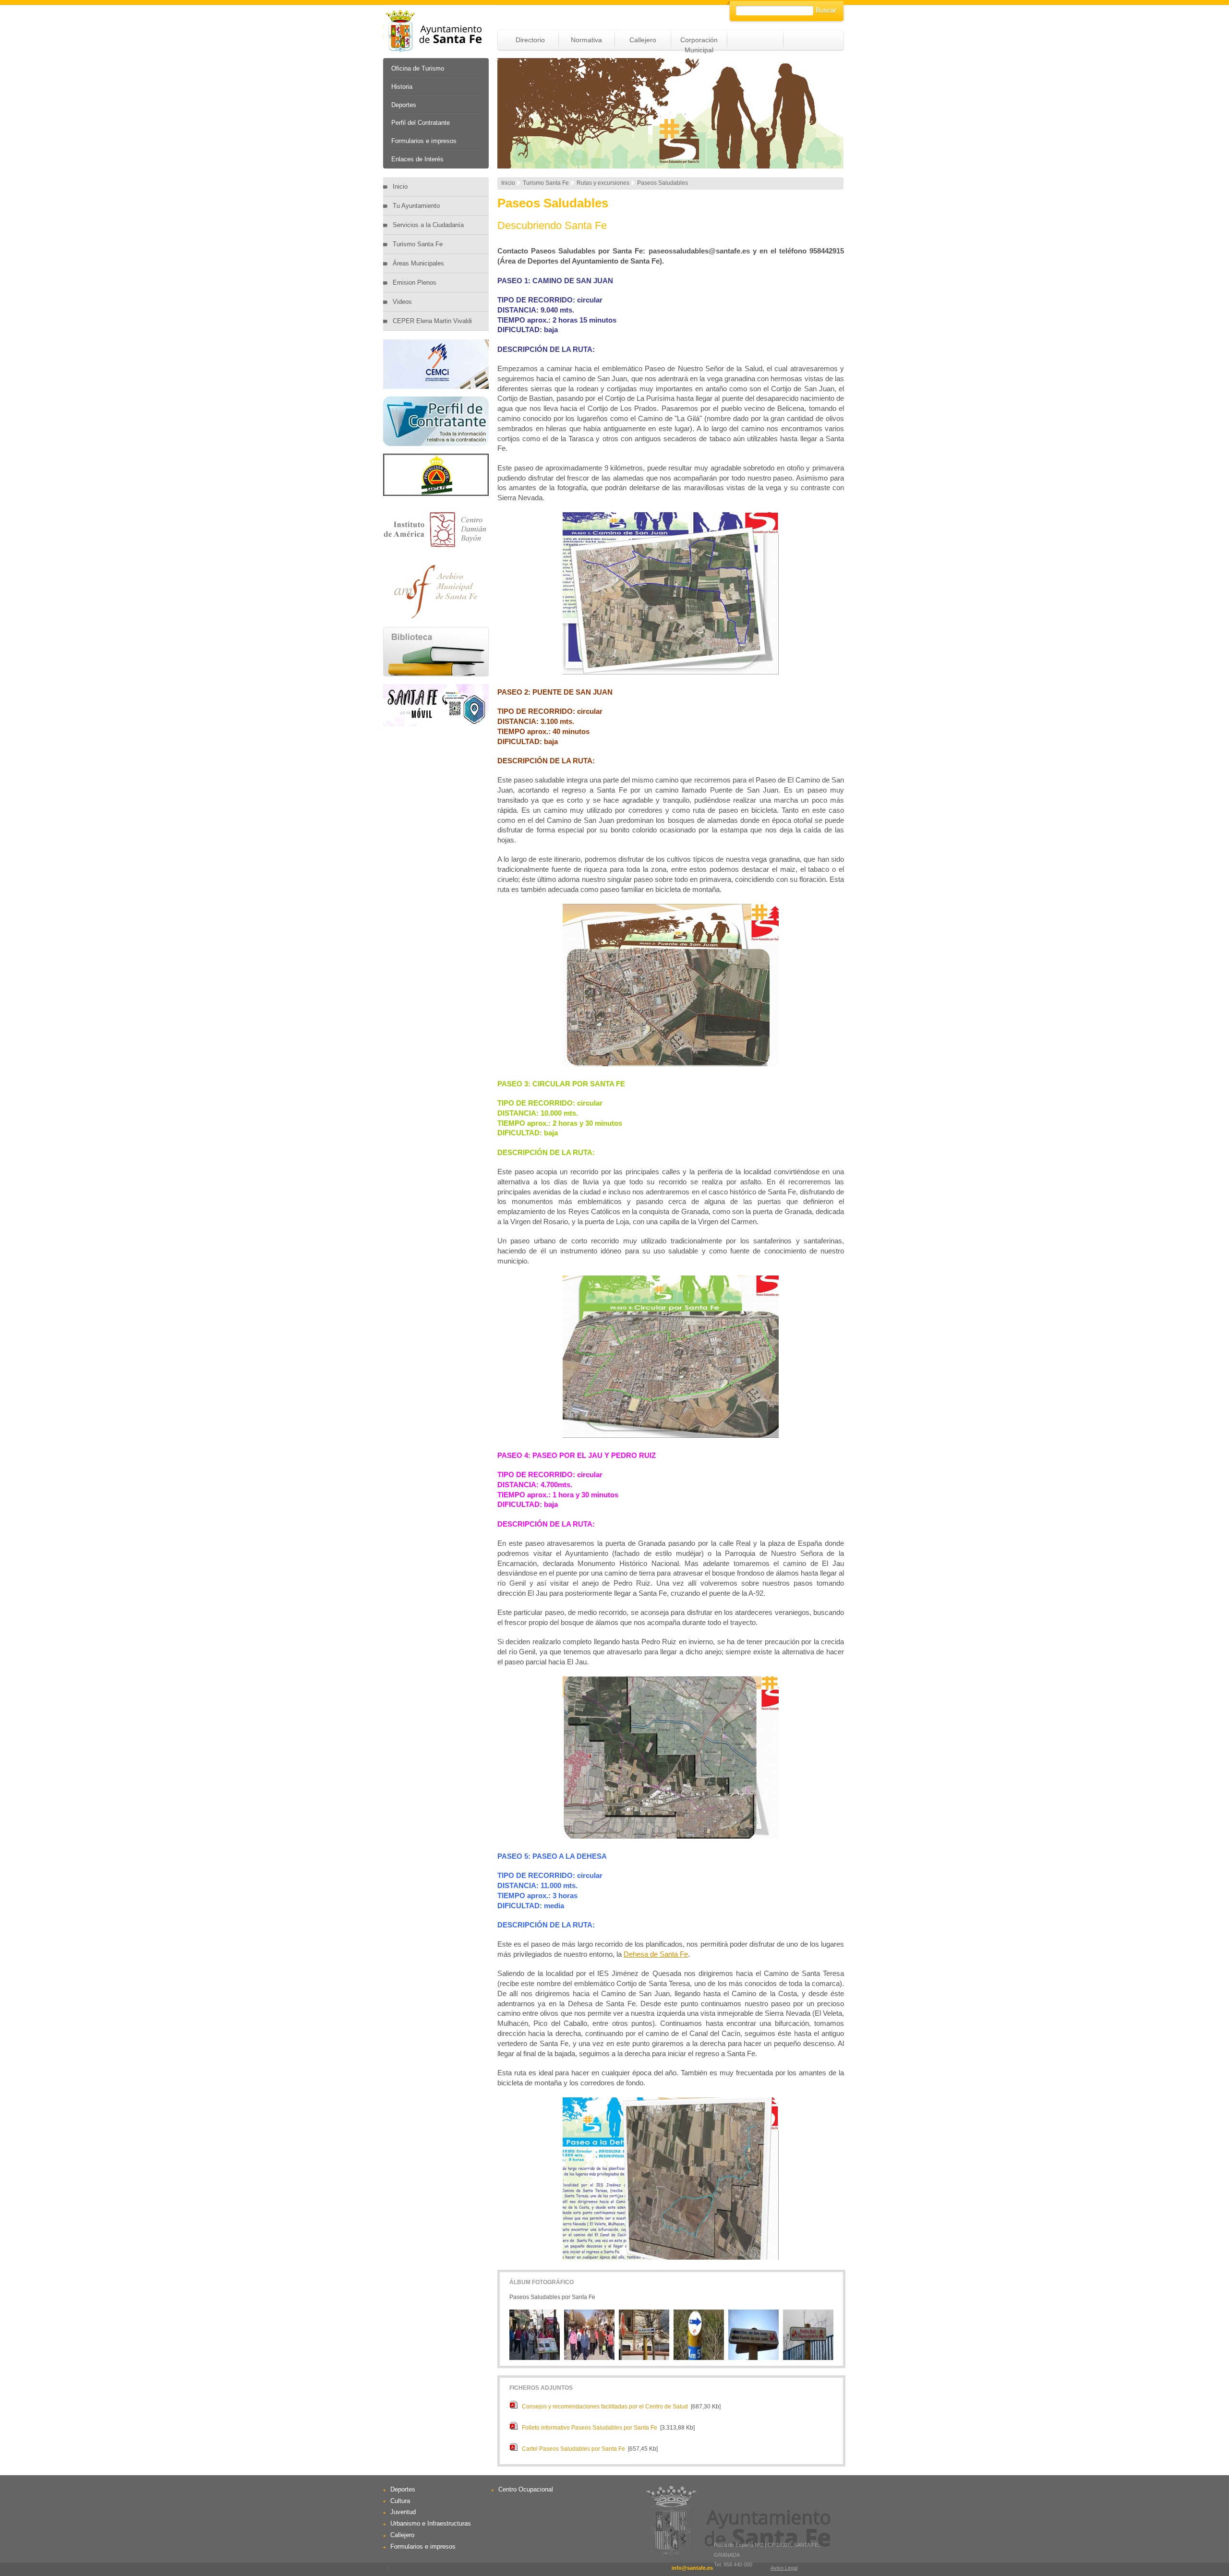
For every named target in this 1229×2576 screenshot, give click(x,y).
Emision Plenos (415, 283)
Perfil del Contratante (421, 123)
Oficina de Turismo (418, 68)
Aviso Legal (784, 2568)
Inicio (400, 187)
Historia (402, 87)
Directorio (530, 40)
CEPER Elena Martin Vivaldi (432, 321)
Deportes (404, 105)
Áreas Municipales (418, 263)
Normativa (586, 40)
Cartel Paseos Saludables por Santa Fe (573, 2449)
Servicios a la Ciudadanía (428, 225)
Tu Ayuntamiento (416, 206)
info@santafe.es (692, 2568)
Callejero (643, 40)
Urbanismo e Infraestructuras (431, 2523)
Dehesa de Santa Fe (656, 1954)
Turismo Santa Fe (418, 244)
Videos (402, 302)
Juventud (403, 2512)
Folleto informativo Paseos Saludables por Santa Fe (590, 2428)
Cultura (400, 2501)
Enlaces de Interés (417, 159)
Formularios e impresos (424, 141)
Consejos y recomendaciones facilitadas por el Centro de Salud (605, 2407)
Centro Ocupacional (526, 2489)
